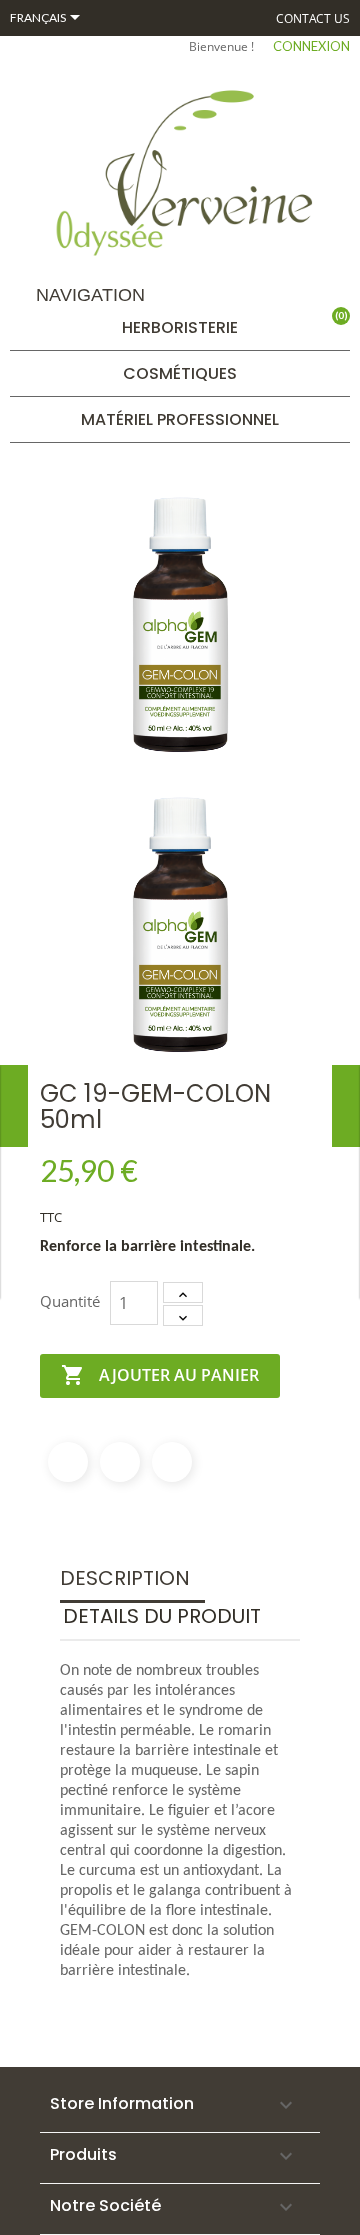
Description (125, 1578)
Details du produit (162, 1616)
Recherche (261, 306)
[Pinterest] (172, 1462)
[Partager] (68, 1462)
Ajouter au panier (160, 1375)
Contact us (313, 18)
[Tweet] (120, 1462)
